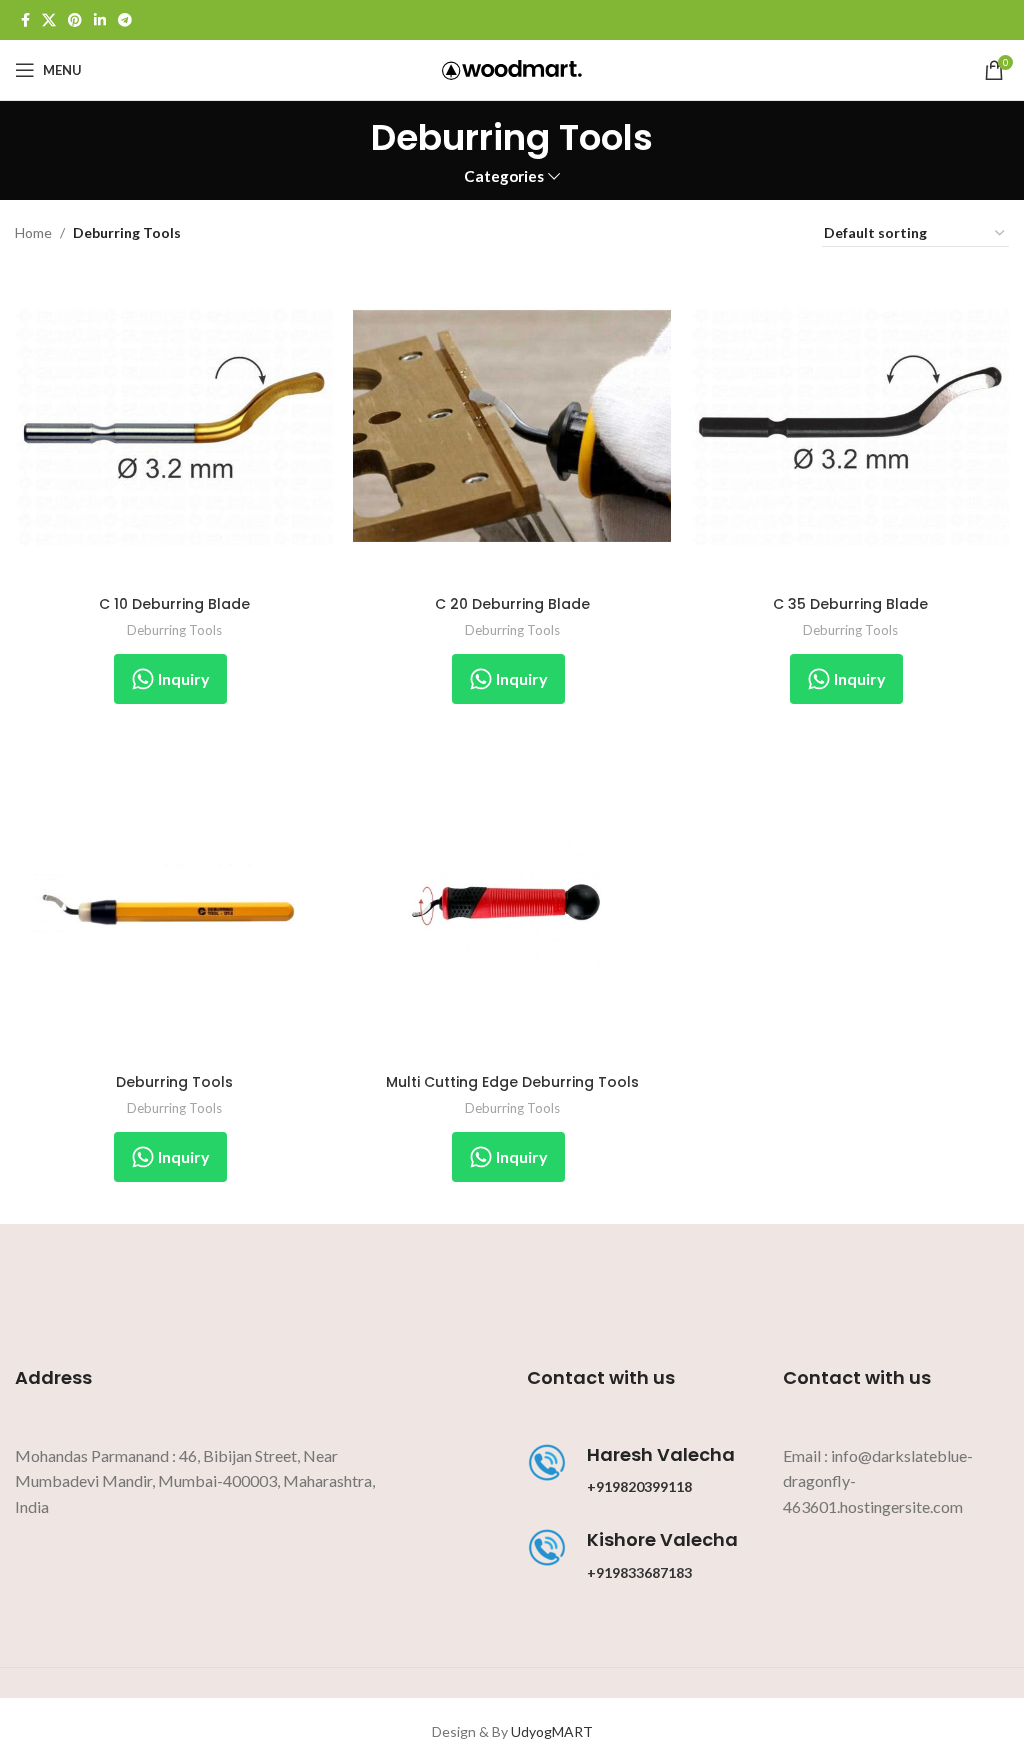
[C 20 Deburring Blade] (512, 426)
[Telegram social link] (125, 20)
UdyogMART (552, 1731)
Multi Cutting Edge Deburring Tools (512, 1082)
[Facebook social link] (25, 20)
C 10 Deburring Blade (174, 604)
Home (33, 232)
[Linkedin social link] (100, 20)
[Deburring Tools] (174, 905)
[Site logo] (512, 68)
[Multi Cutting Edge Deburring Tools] (512, 905)
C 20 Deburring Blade (512, 604)
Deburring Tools (174, 630)
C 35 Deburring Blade (850, 604)
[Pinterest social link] (75, 20)
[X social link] (49, 20)
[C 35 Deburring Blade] (850, 426)
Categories (504, 176)
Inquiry (182, 678)
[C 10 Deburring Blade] (174, 426)
